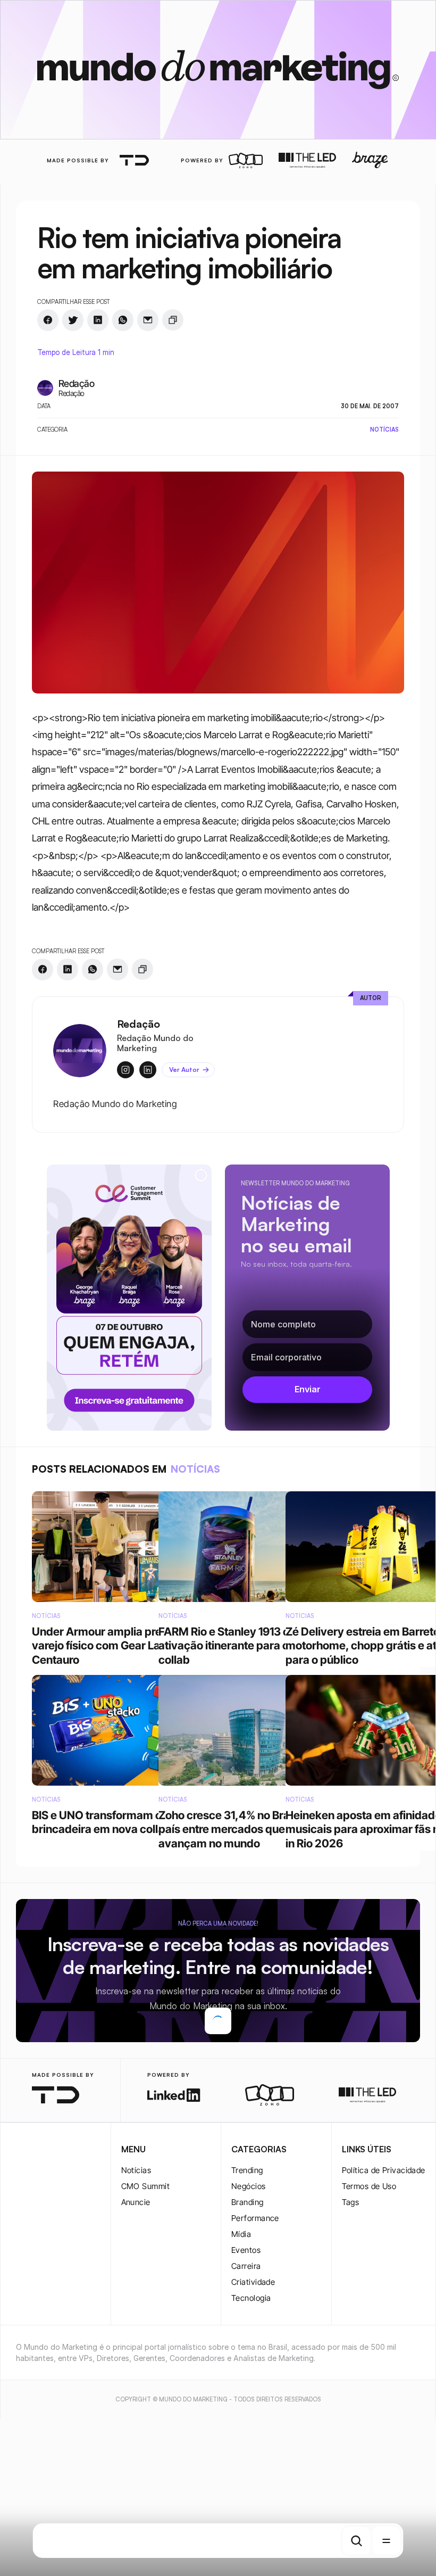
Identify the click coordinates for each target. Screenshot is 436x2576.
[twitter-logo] (32, 2257)
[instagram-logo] (17, 2257)
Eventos (246, 2356)
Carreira (246, 2372)
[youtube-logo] (64, 2257)
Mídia (241, 2340)
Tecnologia (251, 2404)
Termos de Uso (369, 2293)
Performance (255, 2325)
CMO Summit (146, 2293)
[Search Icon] (357, 2541)
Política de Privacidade (384, 2277)
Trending (247, 2277)
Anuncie (136, 2309)
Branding (248, 2309)
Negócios (249, 2293)
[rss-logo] (79, 2257)
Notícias (136, 2277)
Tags (351, 2309)
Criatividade (253, 2388)
